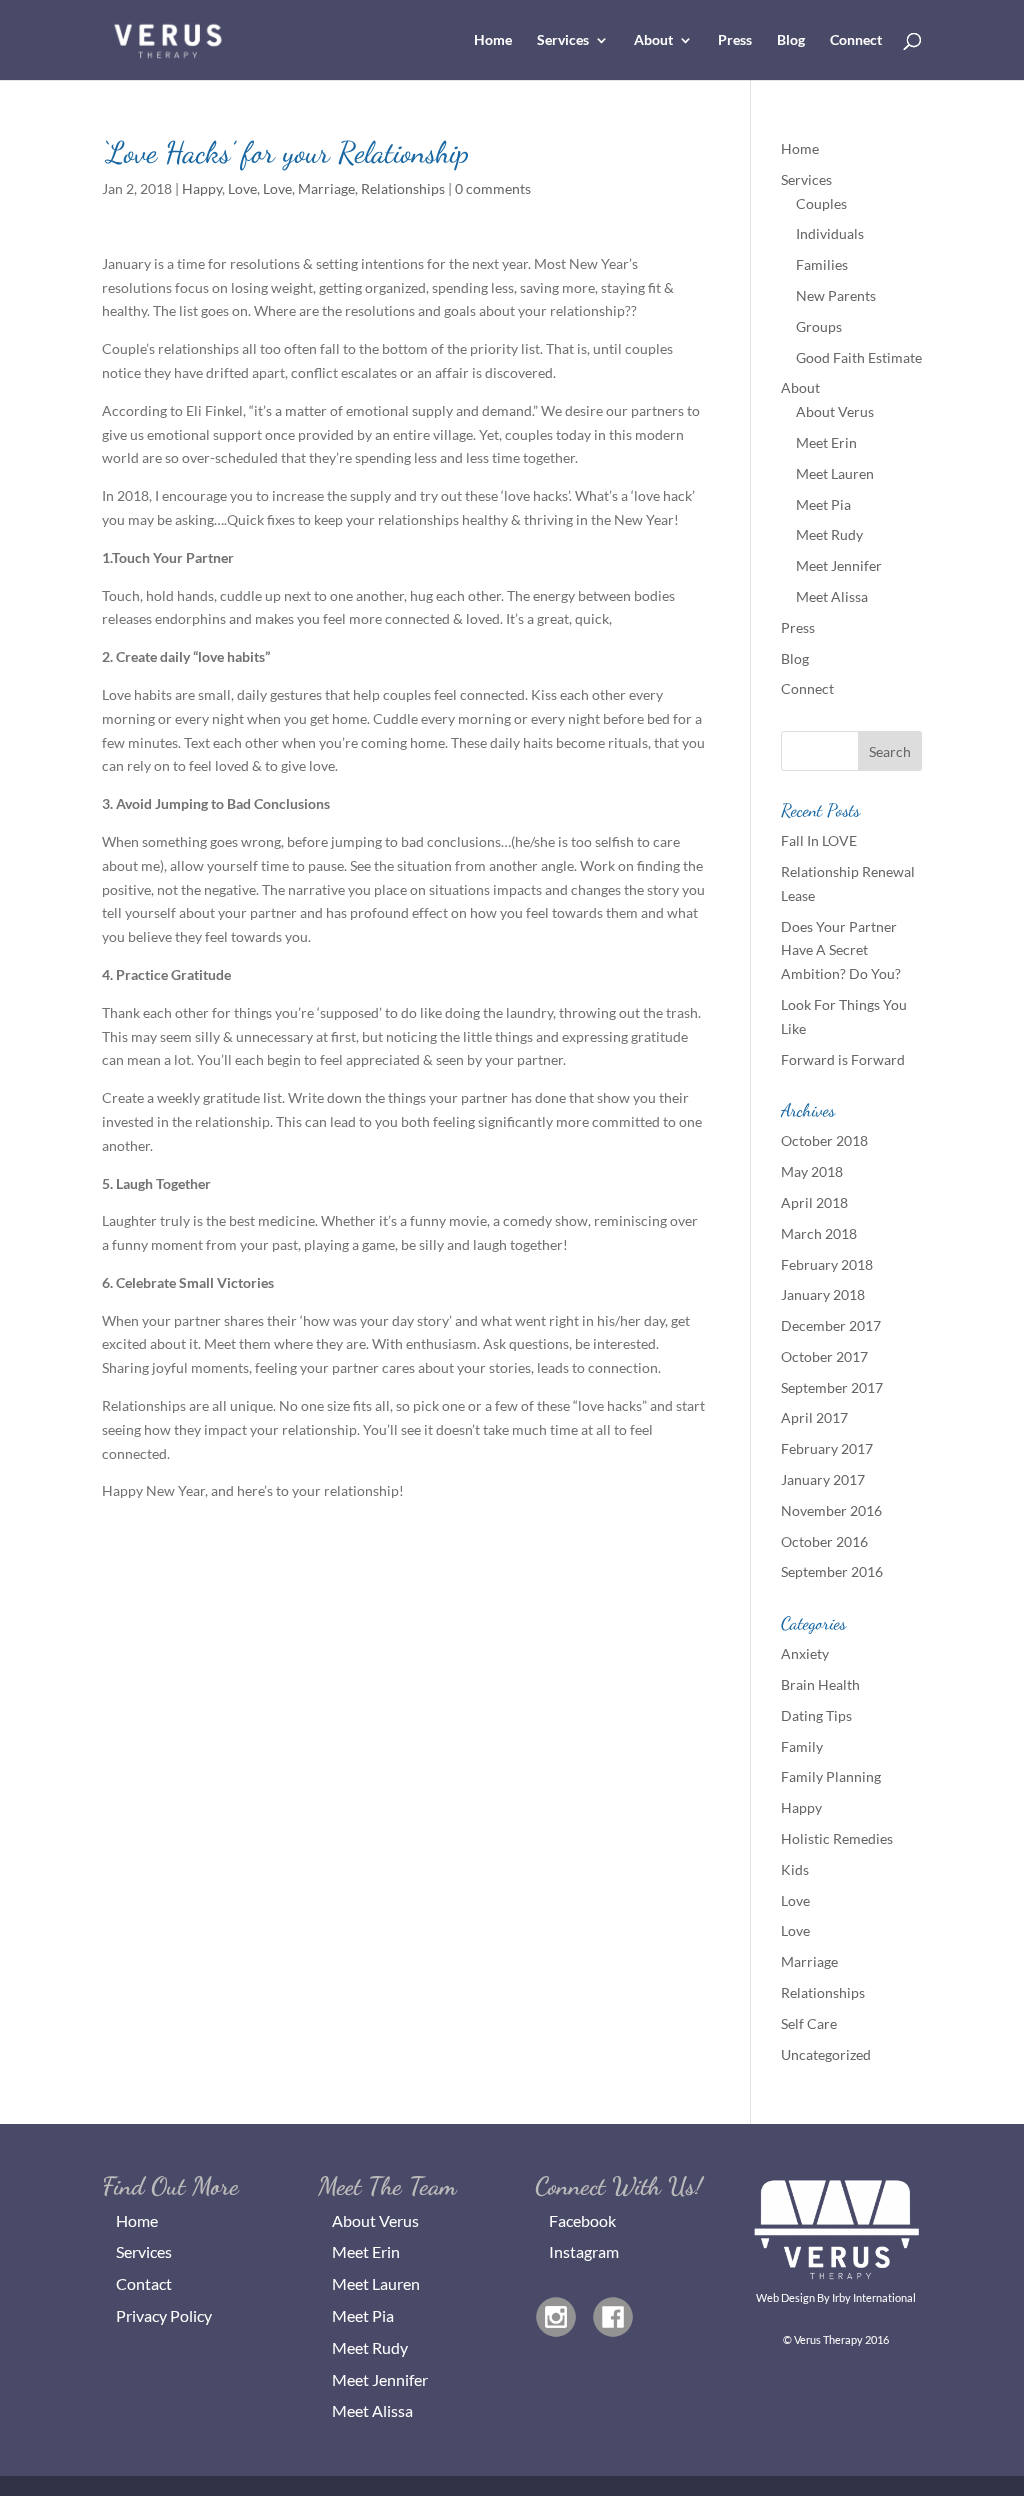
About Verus (835, 411)
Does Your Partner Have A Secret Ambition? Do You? (841, 950)
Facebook (582, 2220)
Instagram (584, 2251)
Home (493, 40)
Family (802, 1746)
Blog (791, 40)
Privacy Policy (164, 2315)
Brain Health (820, 1684)
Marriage (326, 188)
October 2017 (824, 1356)
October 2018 (824, 1140)
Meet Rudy (829, 534)
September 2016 (832, 1571)
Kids (795, 1869)
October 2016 (824, 1541)
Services (563, 40)
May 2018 (812, 1171)
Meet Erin (826, 442)
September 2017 (832, 1387)
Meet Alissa (832, 596)
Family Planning (831, 1776)
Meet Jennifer (839, 565)
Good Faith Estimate (859, 357)
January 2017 (823, 1479)
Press (735, 40)
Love (242, 188)
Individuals (830, 233)
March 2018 (819, 1233)
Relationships (403, 188)
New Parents (836, 295)
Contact (144, 2283)
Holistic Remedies (837, 1838)
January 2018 (823, 1294)
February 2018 (827, 1264)
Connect (856, 40)
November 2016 (831, 1510)
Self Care (809, 2023)
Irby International (874, 2297)
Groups (819, 326)
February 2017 (827, 1448)
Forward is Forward (843, 1059)
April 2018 (814, 1202)
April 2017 (814, 1417)
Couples (821, 203)
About (653, 40)
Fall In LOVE (819, 840)
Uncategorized (826, 2054)
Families (822, 264)
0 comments (493, 188)
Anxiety (805, 1653)
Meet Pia (823, 504)
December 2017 (831, 1325)
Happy (202, 188)
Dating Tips (816, 1715)
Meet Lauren (835, 473)
